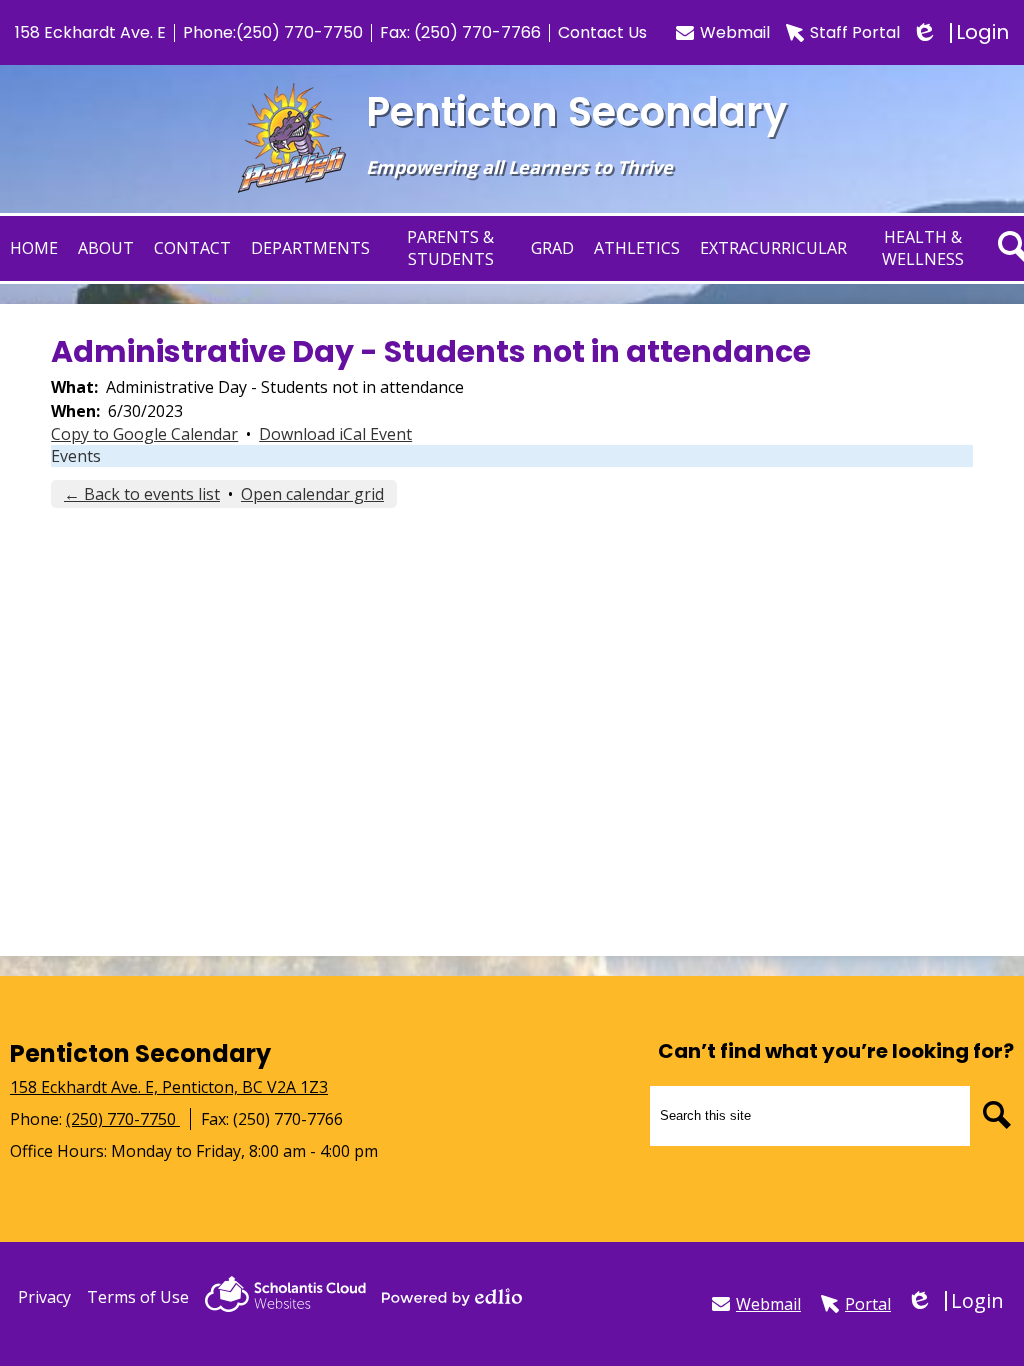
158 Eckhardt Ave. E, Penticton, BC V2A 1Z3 (169, 1087)
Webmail (735, 32)
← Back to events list (142, 494)
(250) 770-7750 (299, 32)
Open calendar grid (312, 494)
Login (962, 32)
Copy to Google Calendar (144, 434)
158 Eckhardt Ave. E (90, 32)
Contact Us (602, 32)
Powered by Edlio (452, 1297)
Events (76, 456)
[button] (106, 248)
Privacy (44, 1297)
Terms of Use (138, 1297)
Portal (868, 1304)
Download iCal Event (335, 434)
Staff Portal (855, 32)
